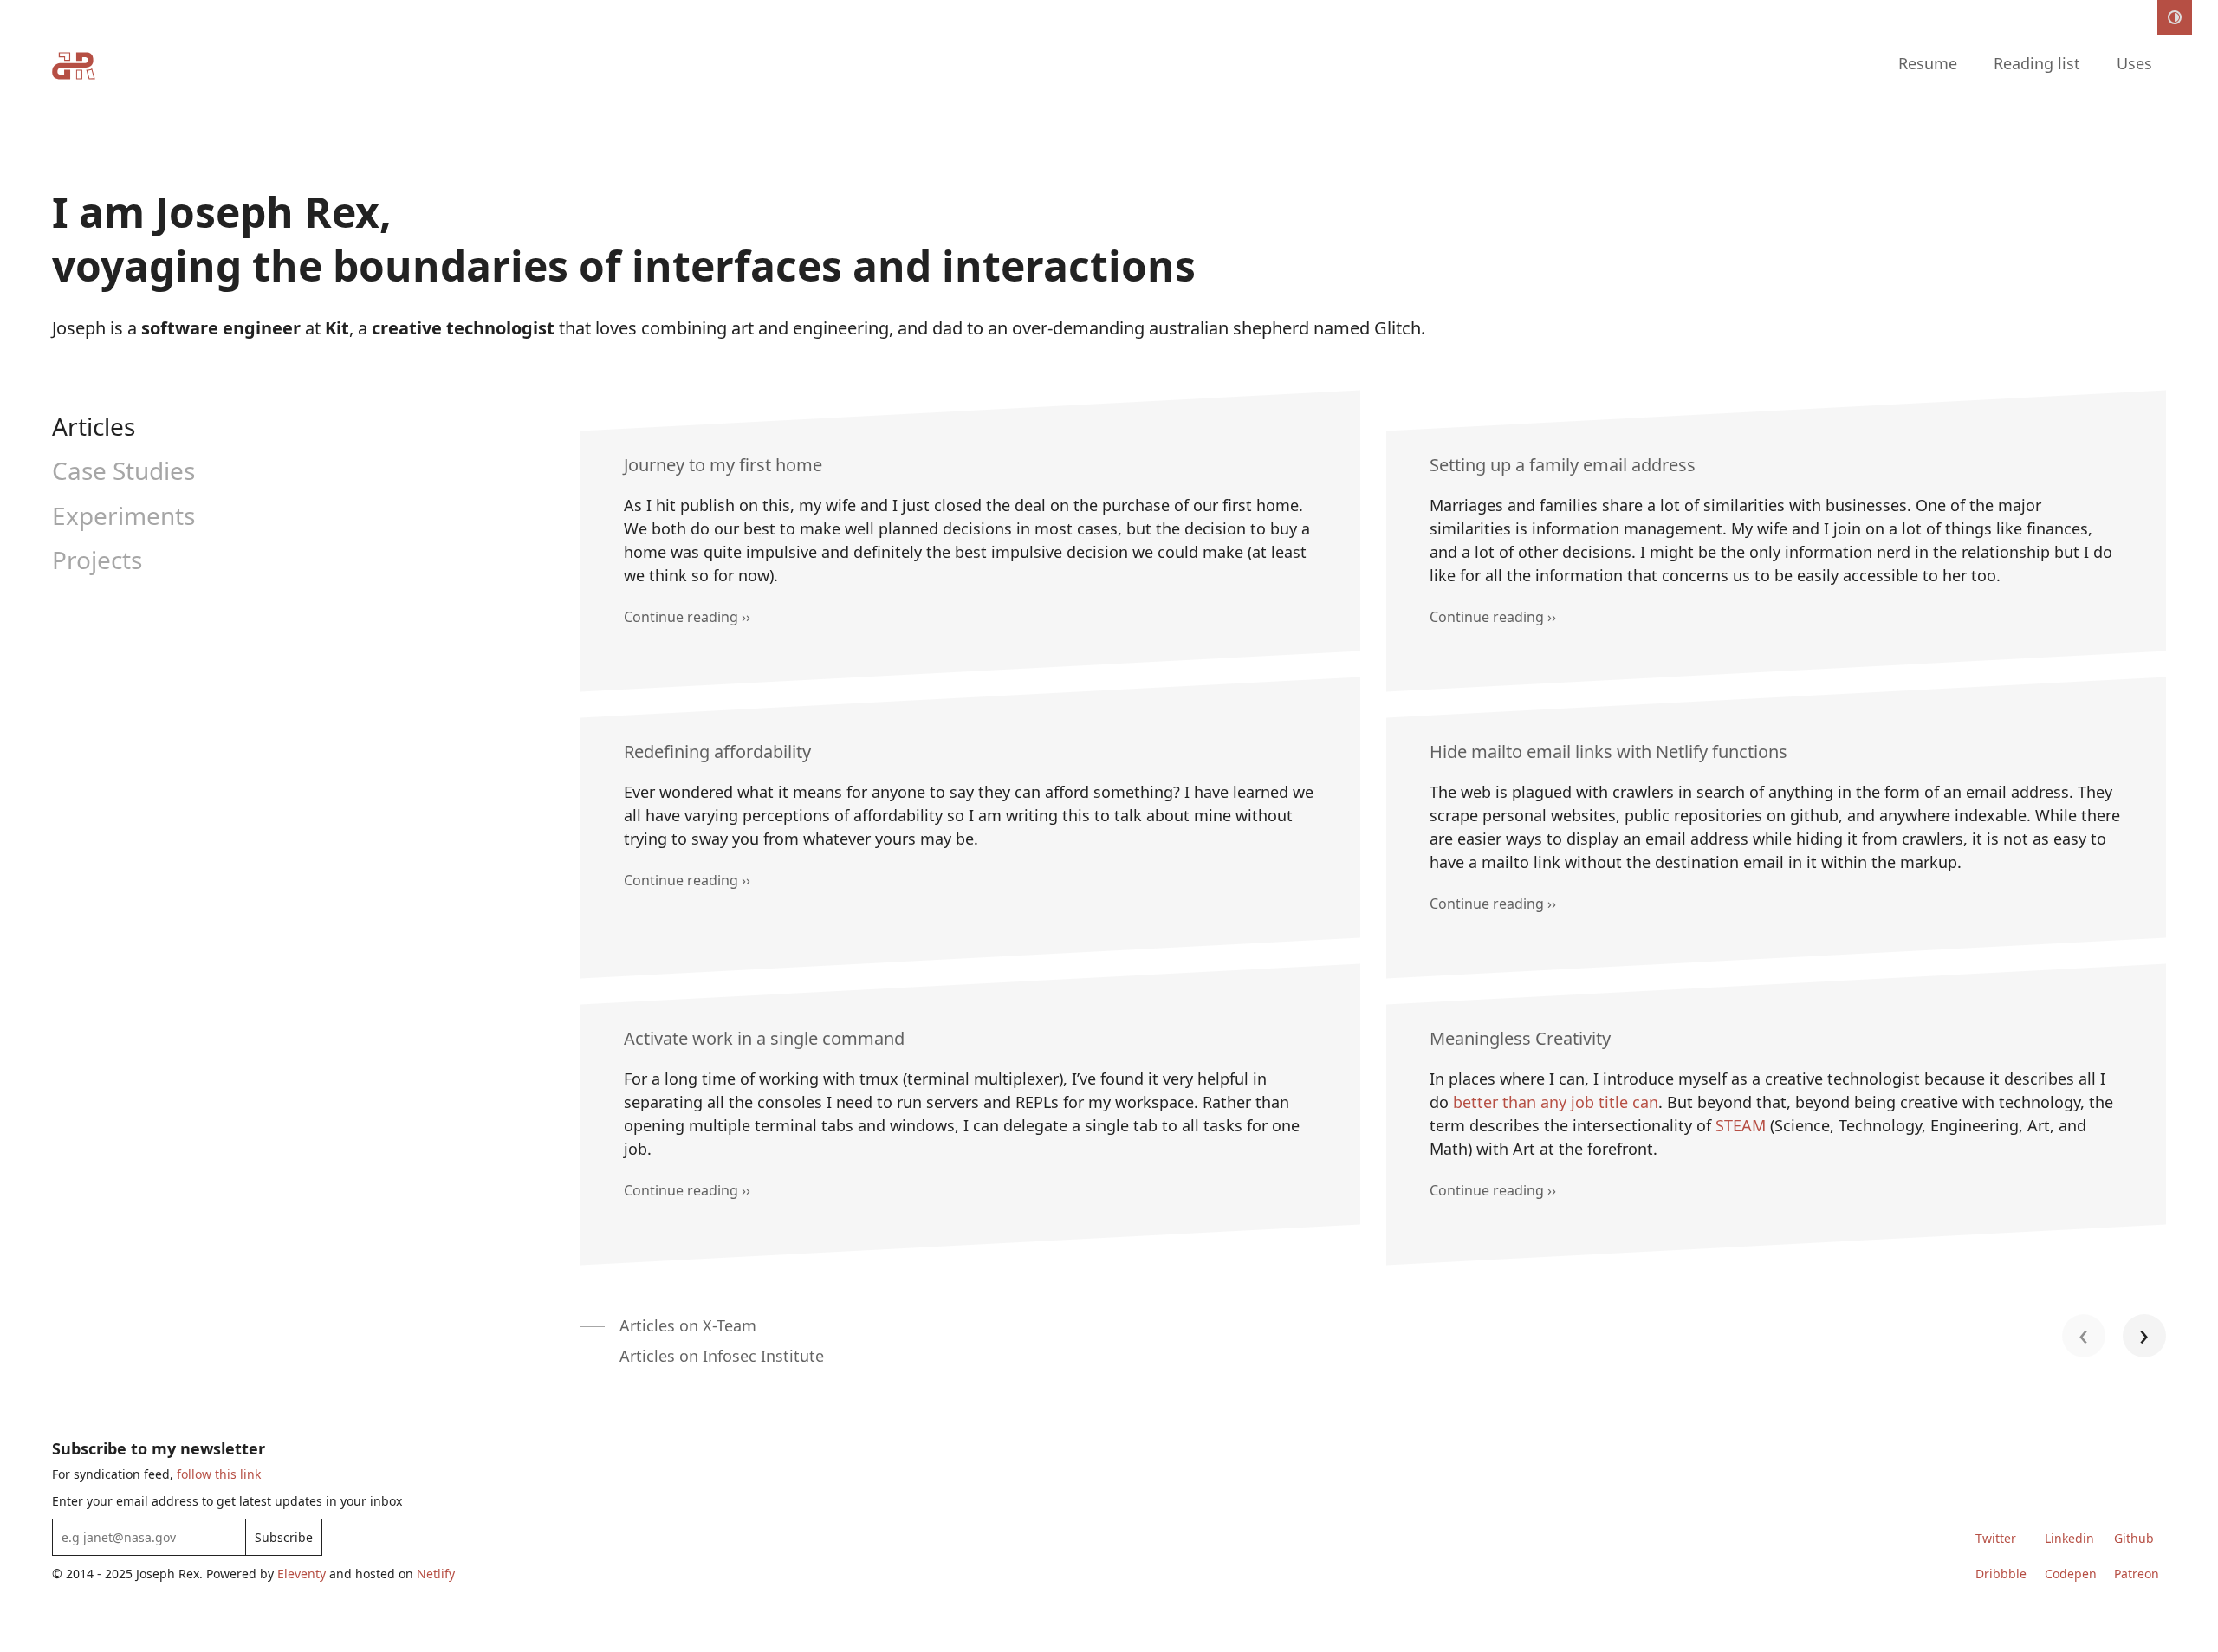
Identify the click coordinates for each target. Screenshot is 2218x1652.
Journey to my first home (723, 465)
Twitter (1996, 1538)
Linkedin (2069, 1538)
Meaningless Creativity (1520, 1038)
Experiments (123, 515)
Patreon (2137, 1574)
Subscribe (284, 1537)
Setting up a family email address (1563, 465)
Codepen (2071, 1574)
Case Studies (123, 470)
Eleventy (302, 1574)
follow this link (219, 1474)
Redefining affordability (717, 751)
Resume (1928, 63)
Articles (94, 426)
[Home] (74, 69)
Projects (97, 560)
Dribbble (2001, 1574)
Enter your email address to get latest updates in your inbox (227, 1501)
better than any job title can (1556, 1102)
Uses (2134, 63)
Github (2134, 1538)
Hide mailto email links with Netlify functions (1608, 751)
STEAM (1741, 1125)
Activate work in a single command (764, 1038)
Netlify (436, 1574)
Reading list (2037, 63)
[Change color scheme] (2175, 17)
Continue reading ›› (687, 617)
